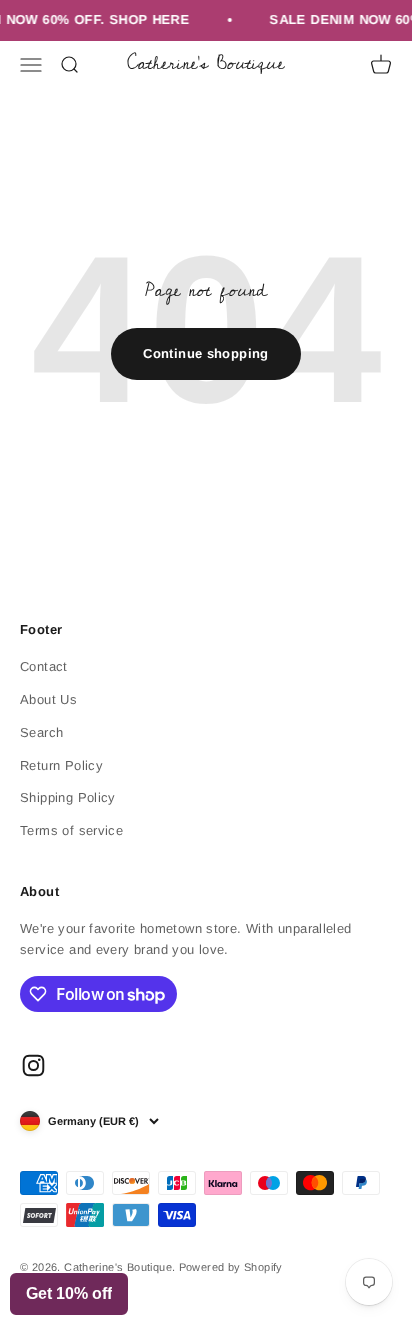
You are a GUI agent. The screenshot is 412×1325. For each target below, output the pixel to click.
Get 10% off (69, 1293)
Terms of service (71, 830)
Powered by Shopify (231, 1267)
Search (41, 732)
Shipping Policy (68, 797)
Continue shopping (206, 353)
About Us (48, 699)
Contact (44, 666)
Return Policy (61, 765)
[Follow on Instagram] (33, 1065)
